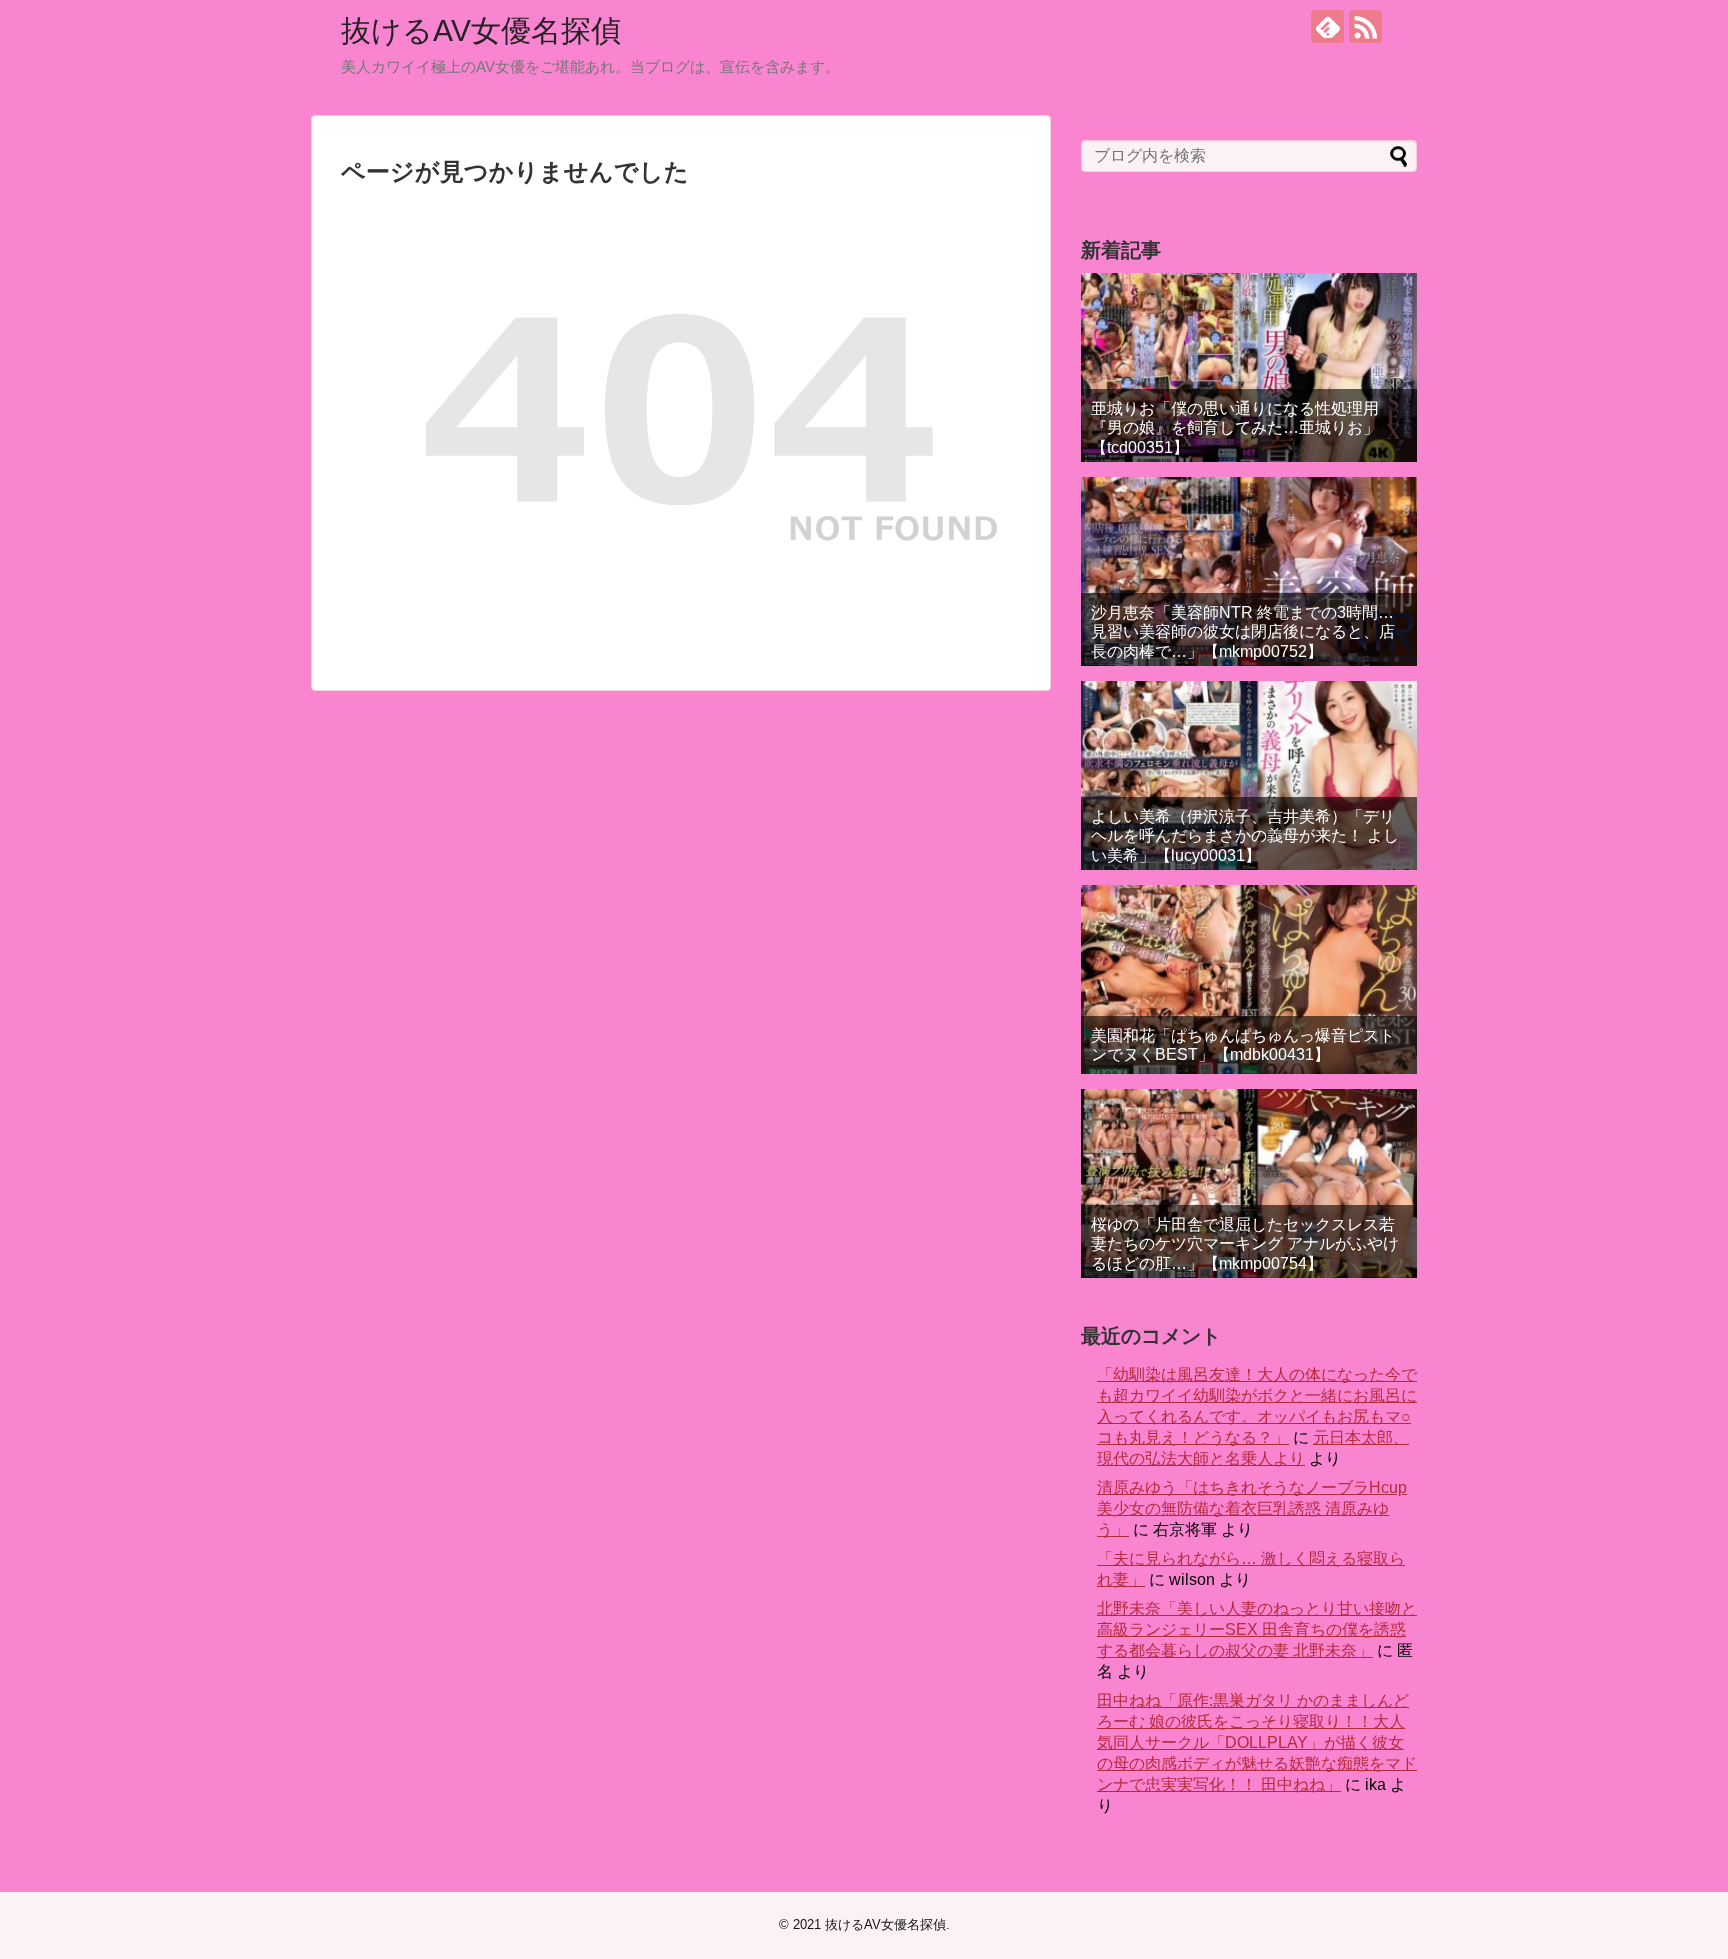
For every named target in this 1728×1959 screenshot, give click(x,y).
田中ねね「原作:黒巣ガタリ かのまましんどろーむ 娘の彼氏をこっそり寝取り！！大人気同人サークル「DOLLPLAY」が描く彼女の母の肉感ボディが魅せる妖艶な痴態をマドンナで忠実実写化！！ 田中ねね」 (1257, 1742)
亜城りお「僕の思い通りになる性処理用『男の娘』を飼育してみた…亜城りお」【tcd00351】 (1235, 427)
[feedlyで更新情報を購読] (1327, 26)
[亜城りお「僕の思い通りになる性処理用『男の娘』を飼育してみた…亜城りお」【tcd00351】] (1249, 367)
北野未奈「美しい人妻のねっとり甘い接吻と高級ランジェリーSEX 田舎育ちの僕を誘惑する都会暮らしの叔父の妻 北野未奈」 (1257, 1629)
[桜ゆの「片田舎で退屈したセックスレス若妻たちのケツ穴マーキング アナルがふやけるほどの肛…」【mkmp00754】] (1249, 1183)
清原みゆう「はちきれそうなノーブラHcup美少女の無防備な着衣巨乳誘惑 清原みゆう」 (1252, 1508)
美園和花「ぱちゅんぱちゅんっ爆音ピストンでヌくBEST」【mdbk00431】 (1243, 1045)
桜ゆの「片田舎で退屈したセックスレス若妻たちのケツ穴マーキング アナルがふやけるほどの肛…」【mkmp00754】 (1245, 1243)
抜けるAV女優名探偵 (481, 30)
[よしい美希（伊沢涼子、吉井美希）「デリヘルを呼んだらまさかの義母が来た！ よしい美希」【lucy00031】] (1249, 775)
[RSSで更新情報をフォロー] (1365, 26)
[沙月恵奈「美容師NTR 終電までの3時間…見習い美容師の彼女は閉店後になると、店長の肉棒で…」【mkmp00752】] (1249, 571)
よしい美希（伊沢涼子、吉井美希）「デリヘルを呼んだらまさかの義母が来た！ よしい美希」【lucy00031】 (1245, 835)
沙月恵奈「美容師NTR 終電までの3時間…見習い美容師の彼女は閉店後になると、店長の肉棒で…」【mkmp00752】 (1243, 631)
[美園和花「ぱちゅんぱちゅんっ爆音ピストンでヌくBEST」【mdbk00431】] (1249, 979)
